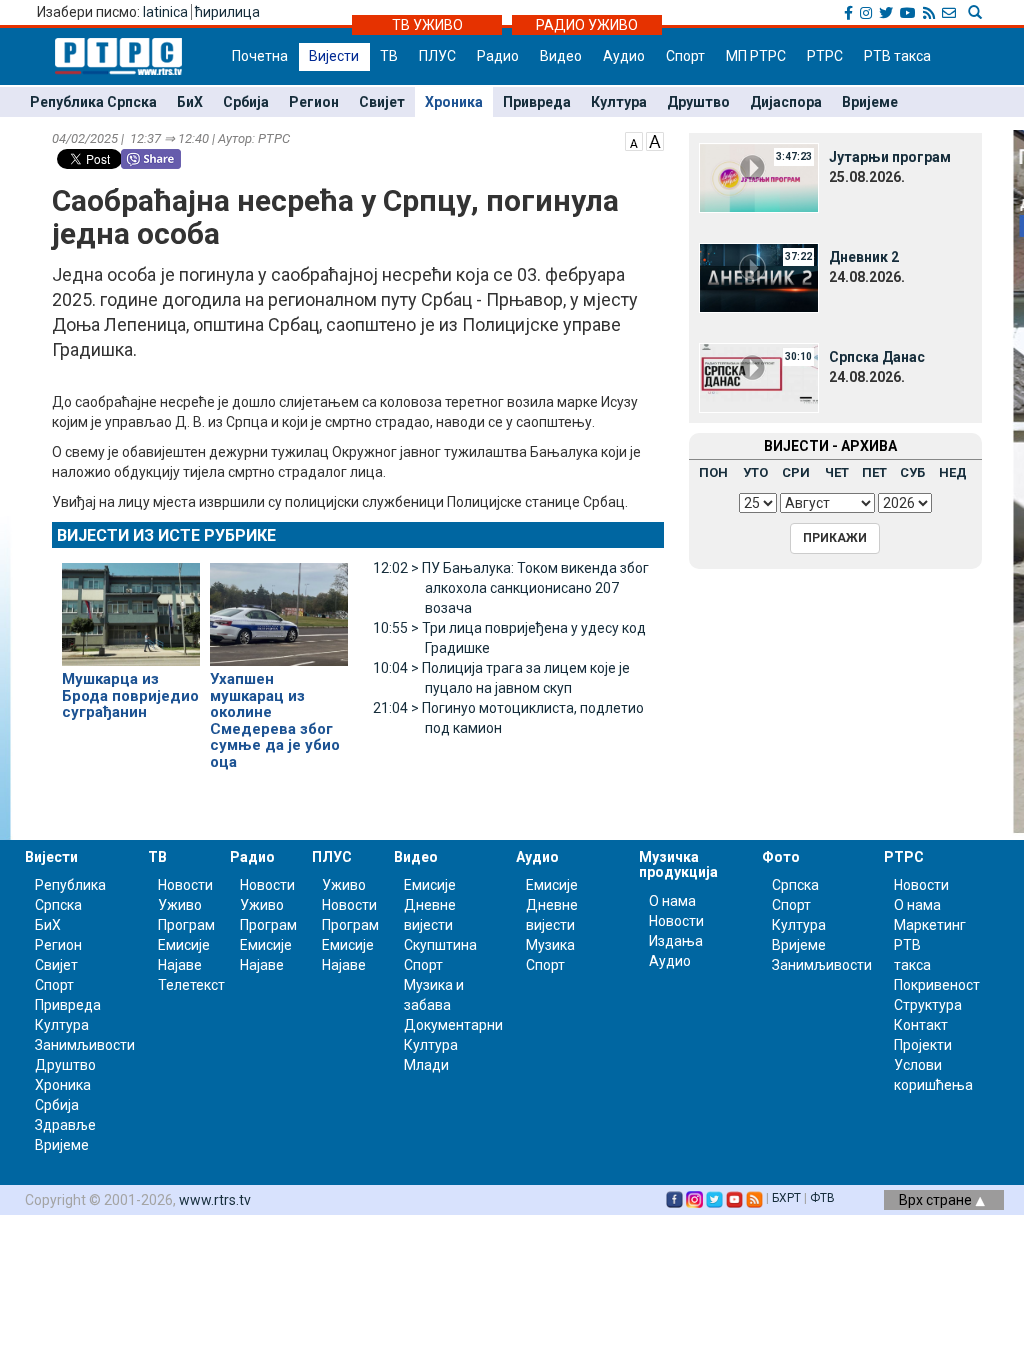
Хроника (454, 102)
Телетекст (191, 985)
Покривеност (937, 985)
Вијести (334, 56)
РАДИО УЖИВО (587, 25)
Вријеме (870, 102)
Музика (550, 945)
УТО (755, 472)
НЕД (953, 472)
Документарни (453, 1025)
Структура (928, 1005)
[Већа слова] (655, 140)
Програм (186, 925)
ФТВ (822, 1198)
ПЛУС (437, 56)
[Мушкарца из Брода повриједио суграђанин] (131, 606)
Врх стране (937, 1200)
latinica (165, 12)
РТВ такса (897, 56)
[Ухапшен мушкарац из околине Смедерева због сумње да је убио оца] (279, 606)
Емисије (184, 945)
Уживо (180, 905)
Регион (314, 102)
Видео (561, 56)
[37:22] (759, 277)
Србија (246, 102)
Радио (498, 56)
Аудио (624, 56)
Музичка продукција (678, 864)
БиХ (190, 102)
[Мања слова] (634, 140)
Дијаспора (786, 102)
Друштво (698, 102)
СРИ (796, 472)
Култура (619, 102)
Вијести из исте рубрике (166, 535)
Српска (795, 885)
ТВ (389, 56)
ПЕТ (874, 472)
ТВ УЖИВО (427, 25)
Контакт (921, 1025)
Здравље (65, 1125)
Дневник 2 (864, 257)
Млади (426, 1065)
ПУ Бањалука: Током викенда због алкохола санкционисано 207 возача (511, 588)
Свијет (382, 102)
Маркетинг (930, 925)
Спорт (685, 56)
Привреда (537, 102)
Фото (781, 857)
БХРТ (786, 1198)
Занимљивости (85, 1045)
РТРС (825, 56)
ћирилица (227, 12)
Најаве (180, 965)
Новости (185, 885)
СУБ (912, 472)
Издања (676, 941)
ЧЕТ (837, 472)
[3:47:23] (759, 177)
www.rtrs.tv (215, 1200)
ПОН (713, 472)
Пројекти (923, 1045)
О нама (672, 901)
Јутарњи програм (890, 157)
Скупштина (440, 945)
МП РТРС (756, 56)
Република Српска (93, 102)
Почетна (260, 56)
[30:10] (759, 377)
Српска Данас (877, 357)
